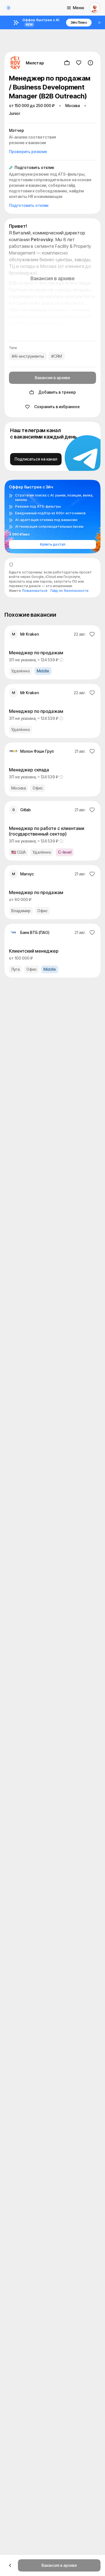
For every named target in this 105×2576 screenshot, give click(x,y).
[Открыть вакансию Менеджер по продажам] (53, 652)
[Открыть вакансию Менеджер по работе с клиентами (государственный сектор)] (53, 831)
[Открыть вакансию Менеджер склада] (53, 769)
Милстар (35, 63)
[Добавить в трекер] (67, 63)
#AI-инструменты (28, 356)
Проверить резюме (28, 152)
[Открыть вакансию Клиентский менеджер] (53, 951)
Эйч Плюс (79, 22)
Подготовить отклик (29, 205)
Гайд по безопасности (69, 591)
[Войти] (95, 8)
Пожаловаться (35, 591)
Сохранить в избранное (57, 407)
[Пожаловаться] (90, 63)
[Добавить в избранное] (79, 63)
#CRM (57, 356)
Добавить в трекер (57, 392)
